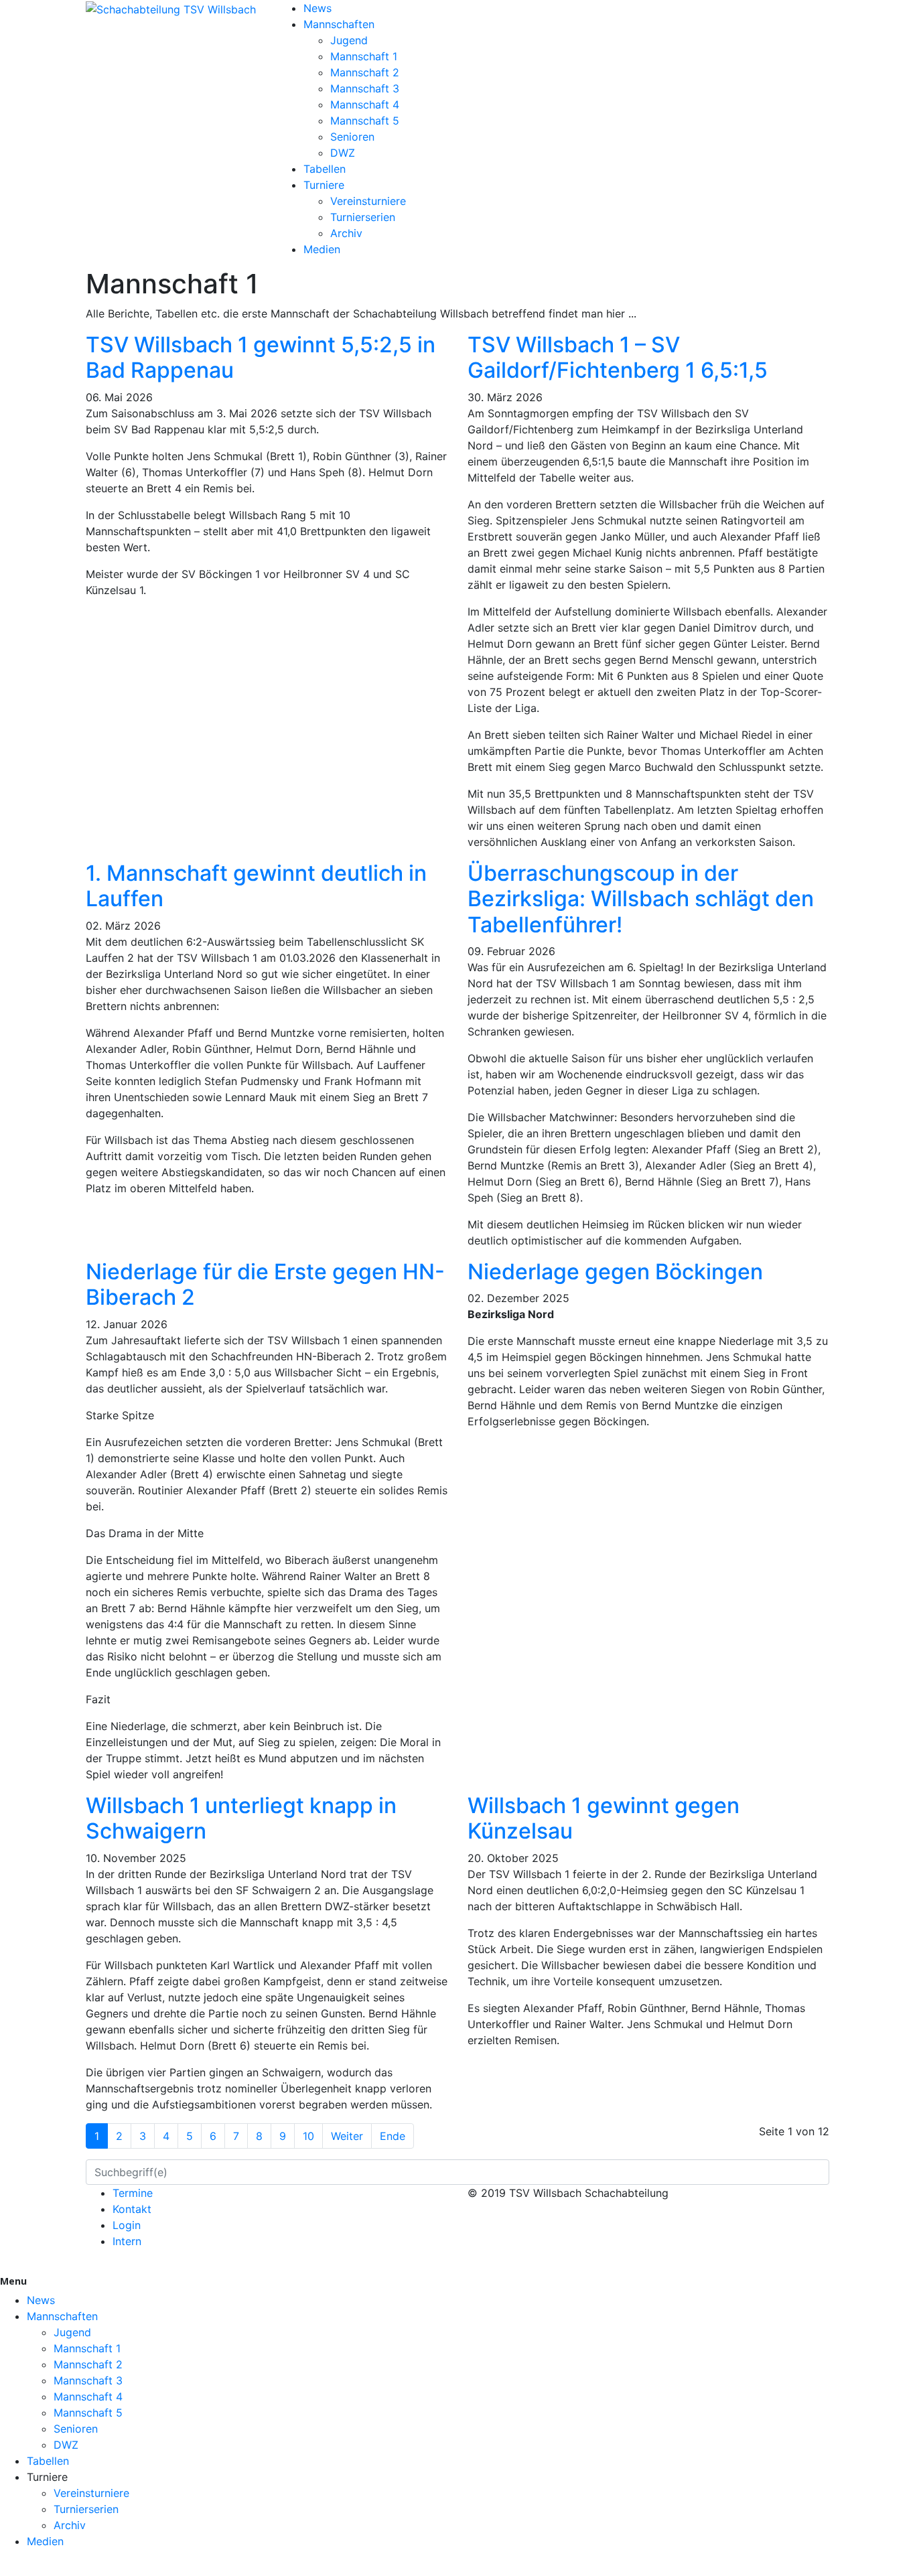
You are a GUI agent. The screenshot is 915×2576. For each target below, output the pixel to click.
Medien (322, 249)
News (318, 8)
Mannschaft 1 (364, 56)
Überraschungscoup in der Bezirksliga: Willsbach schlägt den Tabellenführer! (641, 899)
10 (308, 2136)
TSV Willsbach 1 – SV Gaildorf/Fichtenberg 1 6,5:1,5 (618, 357)
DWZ (343, 153)
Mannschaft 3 (365, 88)
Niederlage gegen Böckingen (615, 1272)
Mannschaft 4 (365, 104)
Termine (133, 2193)
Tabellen (325, 169)
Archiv (346, 233)
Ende (393, 2136)
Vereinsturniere (368, 201)
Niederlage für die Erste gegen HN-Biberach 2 (265, 1284)
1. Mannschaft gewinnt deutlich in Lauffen (256, 886)
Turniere (324, 185)
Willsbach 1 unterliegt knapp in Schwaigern (241, 1818)
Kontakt (132, 2209)
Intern (127, 2241)
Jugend (349, 40)
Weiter (347, 2136)
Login (127, 2225)
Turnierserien (363, 217)
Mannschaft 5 (365, 121)
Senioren (352, 137)
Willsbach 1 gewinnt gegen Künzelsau (604, 1818)
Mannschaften (339, 24)
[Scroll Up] (4, 2568)
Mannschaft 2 (365, 72)
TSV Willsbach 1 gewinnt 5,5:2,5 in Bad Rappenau (261, 357)
